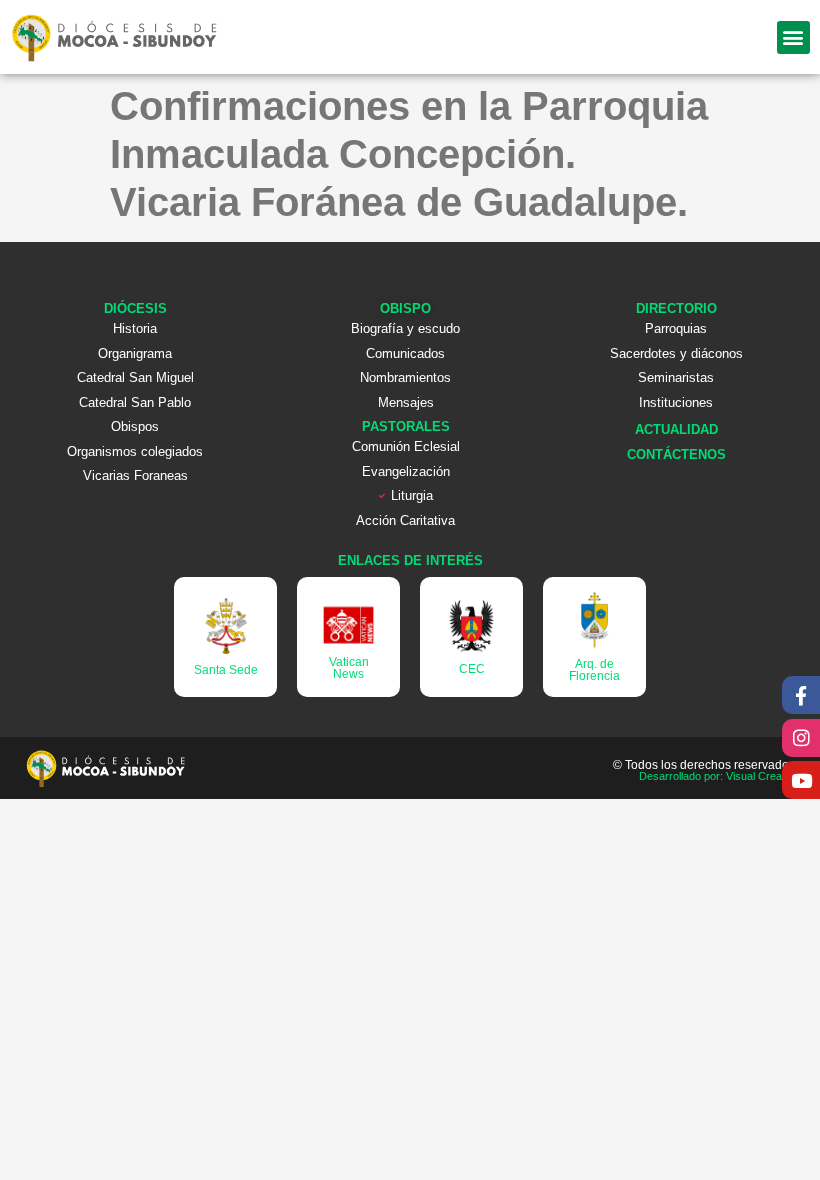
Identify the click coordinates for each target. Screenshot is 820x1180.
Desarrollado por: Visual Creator (717, 776)
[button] (793, 37)
